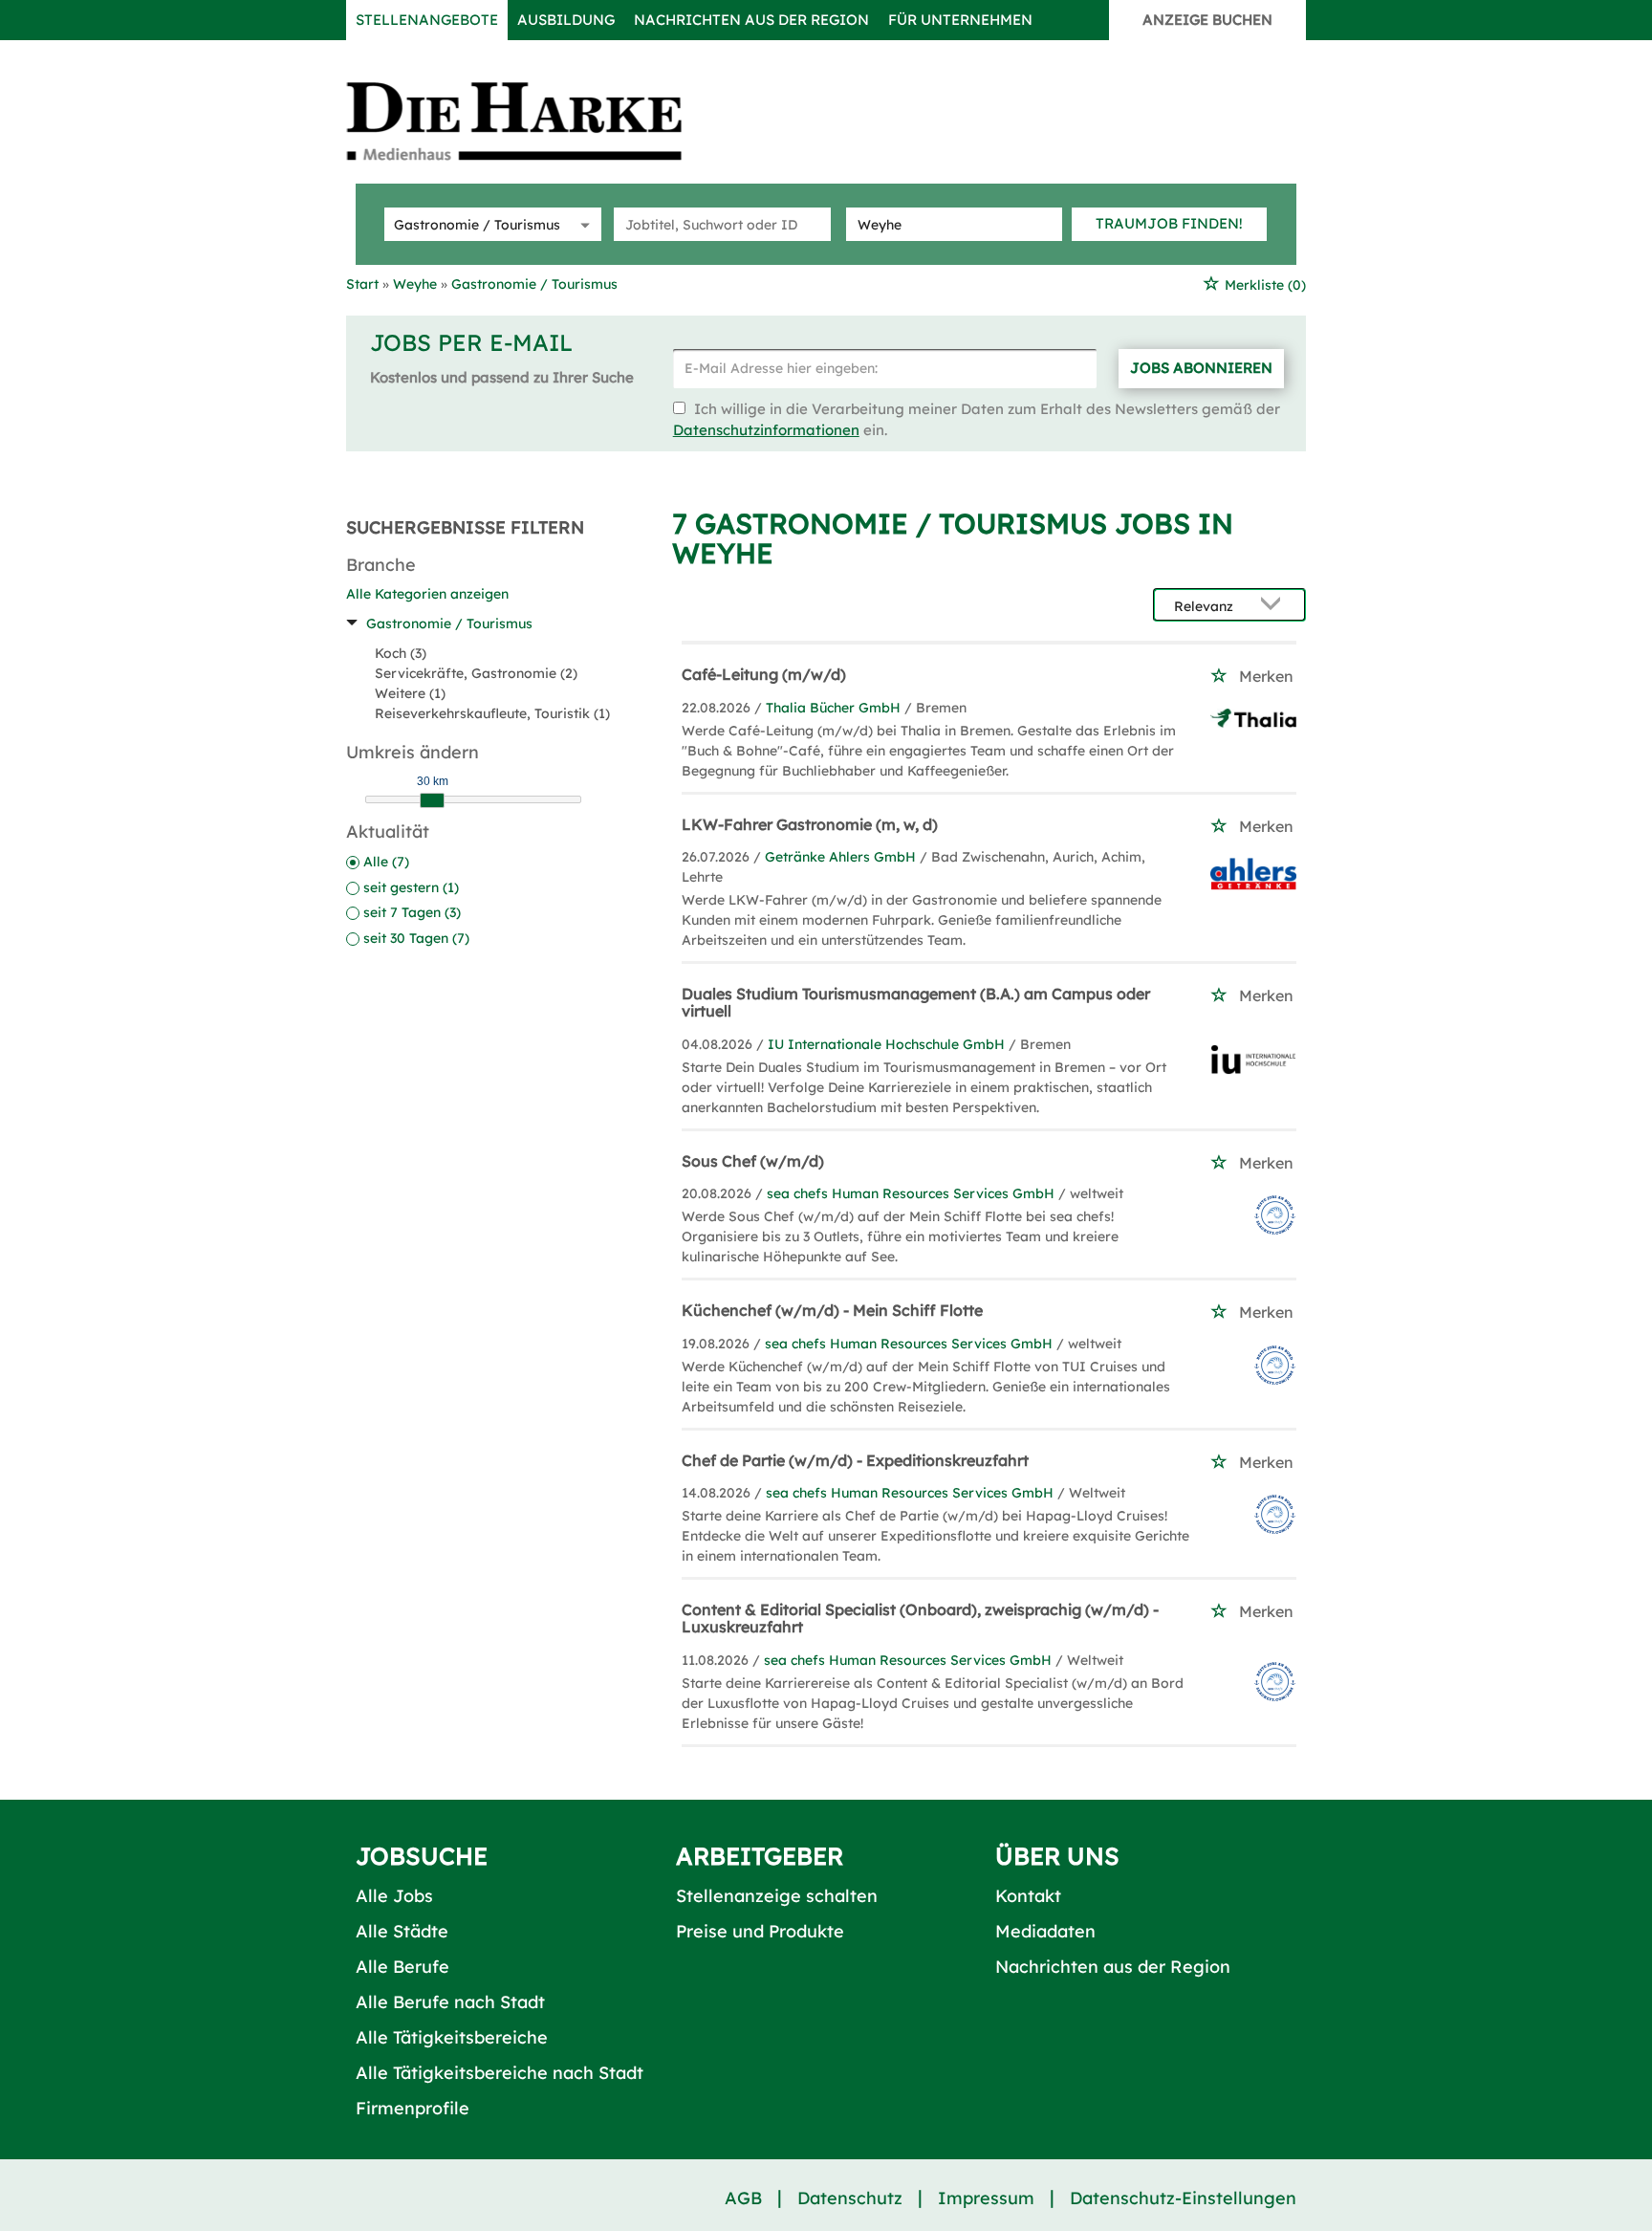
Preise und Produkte (760, 1931)
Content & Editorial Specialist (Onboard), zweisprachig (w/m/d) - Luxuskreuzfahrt (920, 1618)
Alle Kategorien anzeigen (427, 594)
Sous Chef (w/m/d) (753, 1161)
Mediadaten (1045, 1931)
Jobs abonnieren (1201, 368)
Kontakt (1028, 1896)
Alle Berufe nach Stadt (450, 2002)
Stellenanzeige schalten (777, 1896)
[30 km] (432, 800)
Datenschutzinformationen (766, 430)
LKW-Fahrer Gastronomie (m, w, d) (810, 824)
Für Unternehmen (960, 20)
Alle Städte (402, 1931)
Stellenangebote (427, 20)
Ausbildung (566, 20)
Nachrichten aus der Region (751, 20)
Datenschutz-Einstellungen (1183, 2198)
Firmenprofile (413, 2108)
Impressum (986, 2198)
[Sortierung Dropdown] (1275, 606)
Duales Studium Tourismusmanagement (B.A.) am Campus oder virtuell (916, 1002)
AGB (743, 2198)
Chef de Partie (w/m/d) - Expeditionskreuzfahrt (855, 1460)
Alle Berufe (402, 1967)
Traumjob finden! (1169, 223)
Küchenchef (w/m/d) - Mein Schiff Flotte (832, 1310)
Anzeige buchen (1207, 20)
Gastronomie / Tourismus (449, 623)
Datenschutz (850, 2198)
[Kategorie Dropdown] (582, 224)
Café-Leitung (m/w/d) (764, 674)
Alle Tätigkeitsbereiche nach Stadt (500, 2073)
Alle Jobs (394, 1896)
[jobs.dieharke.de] (535, 120)
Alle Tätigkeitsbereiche (452, 2037)
